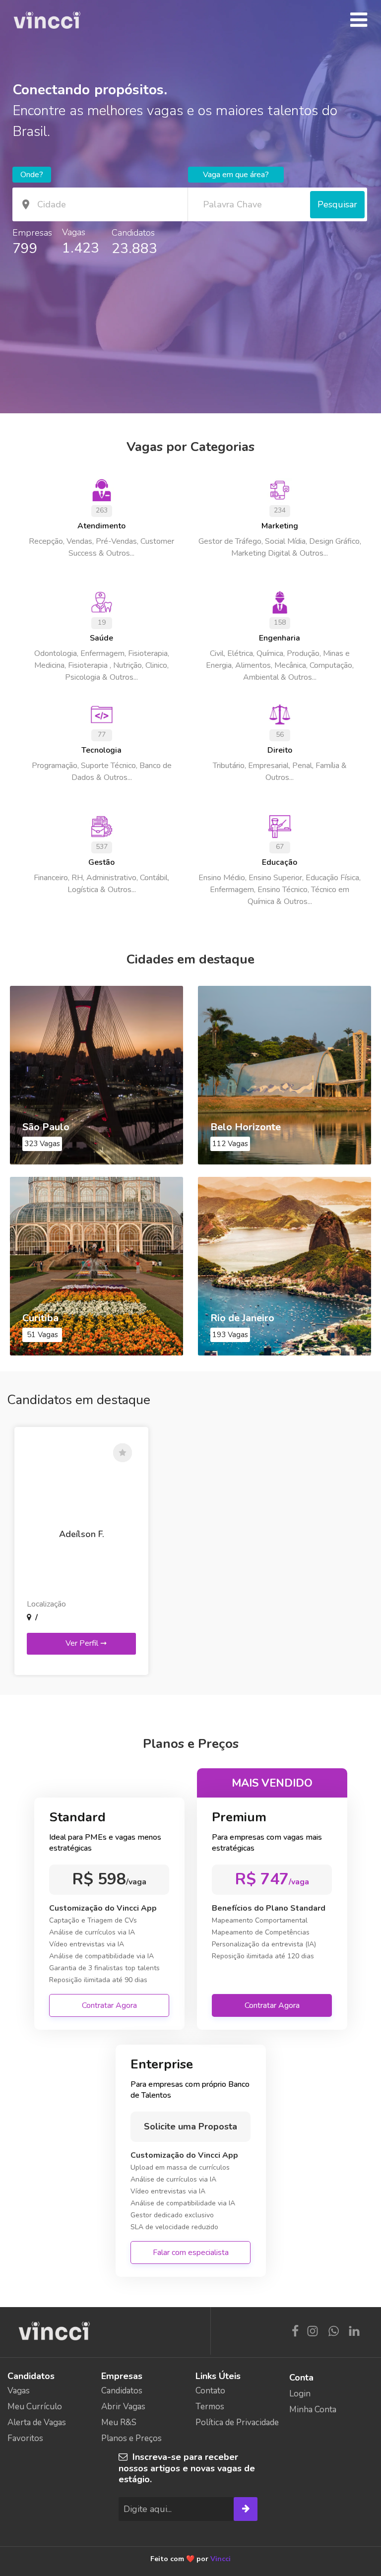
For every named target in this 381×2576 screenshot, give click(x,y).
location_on (26, 204)
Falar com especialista (191, 2253)
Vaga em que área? (236, 175)
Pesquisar (337, 204)
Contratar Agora (109, 2005)
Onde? (32, 175)
